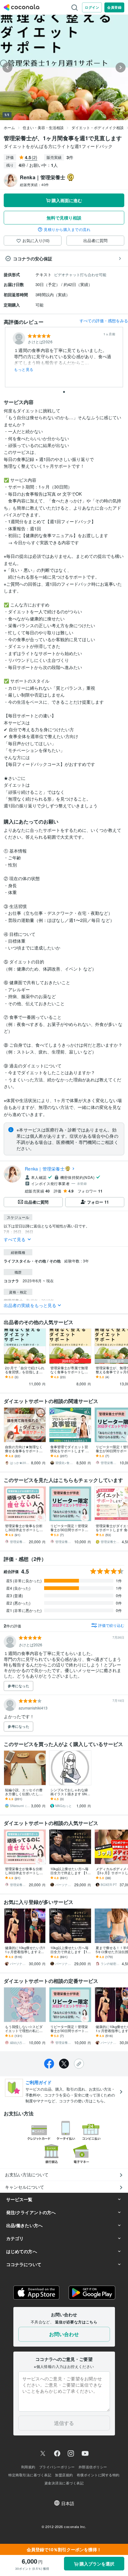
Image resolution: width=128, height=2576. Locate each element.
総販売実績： (34, 185)
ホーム (9, 127)
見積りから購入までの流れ (67, 229)
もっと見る (24, 369)
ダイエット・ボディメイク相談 (98, 127)
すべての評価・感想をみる (104, 321)
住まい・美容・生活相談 (43, 127)
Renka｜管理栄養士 (45, 1169)
